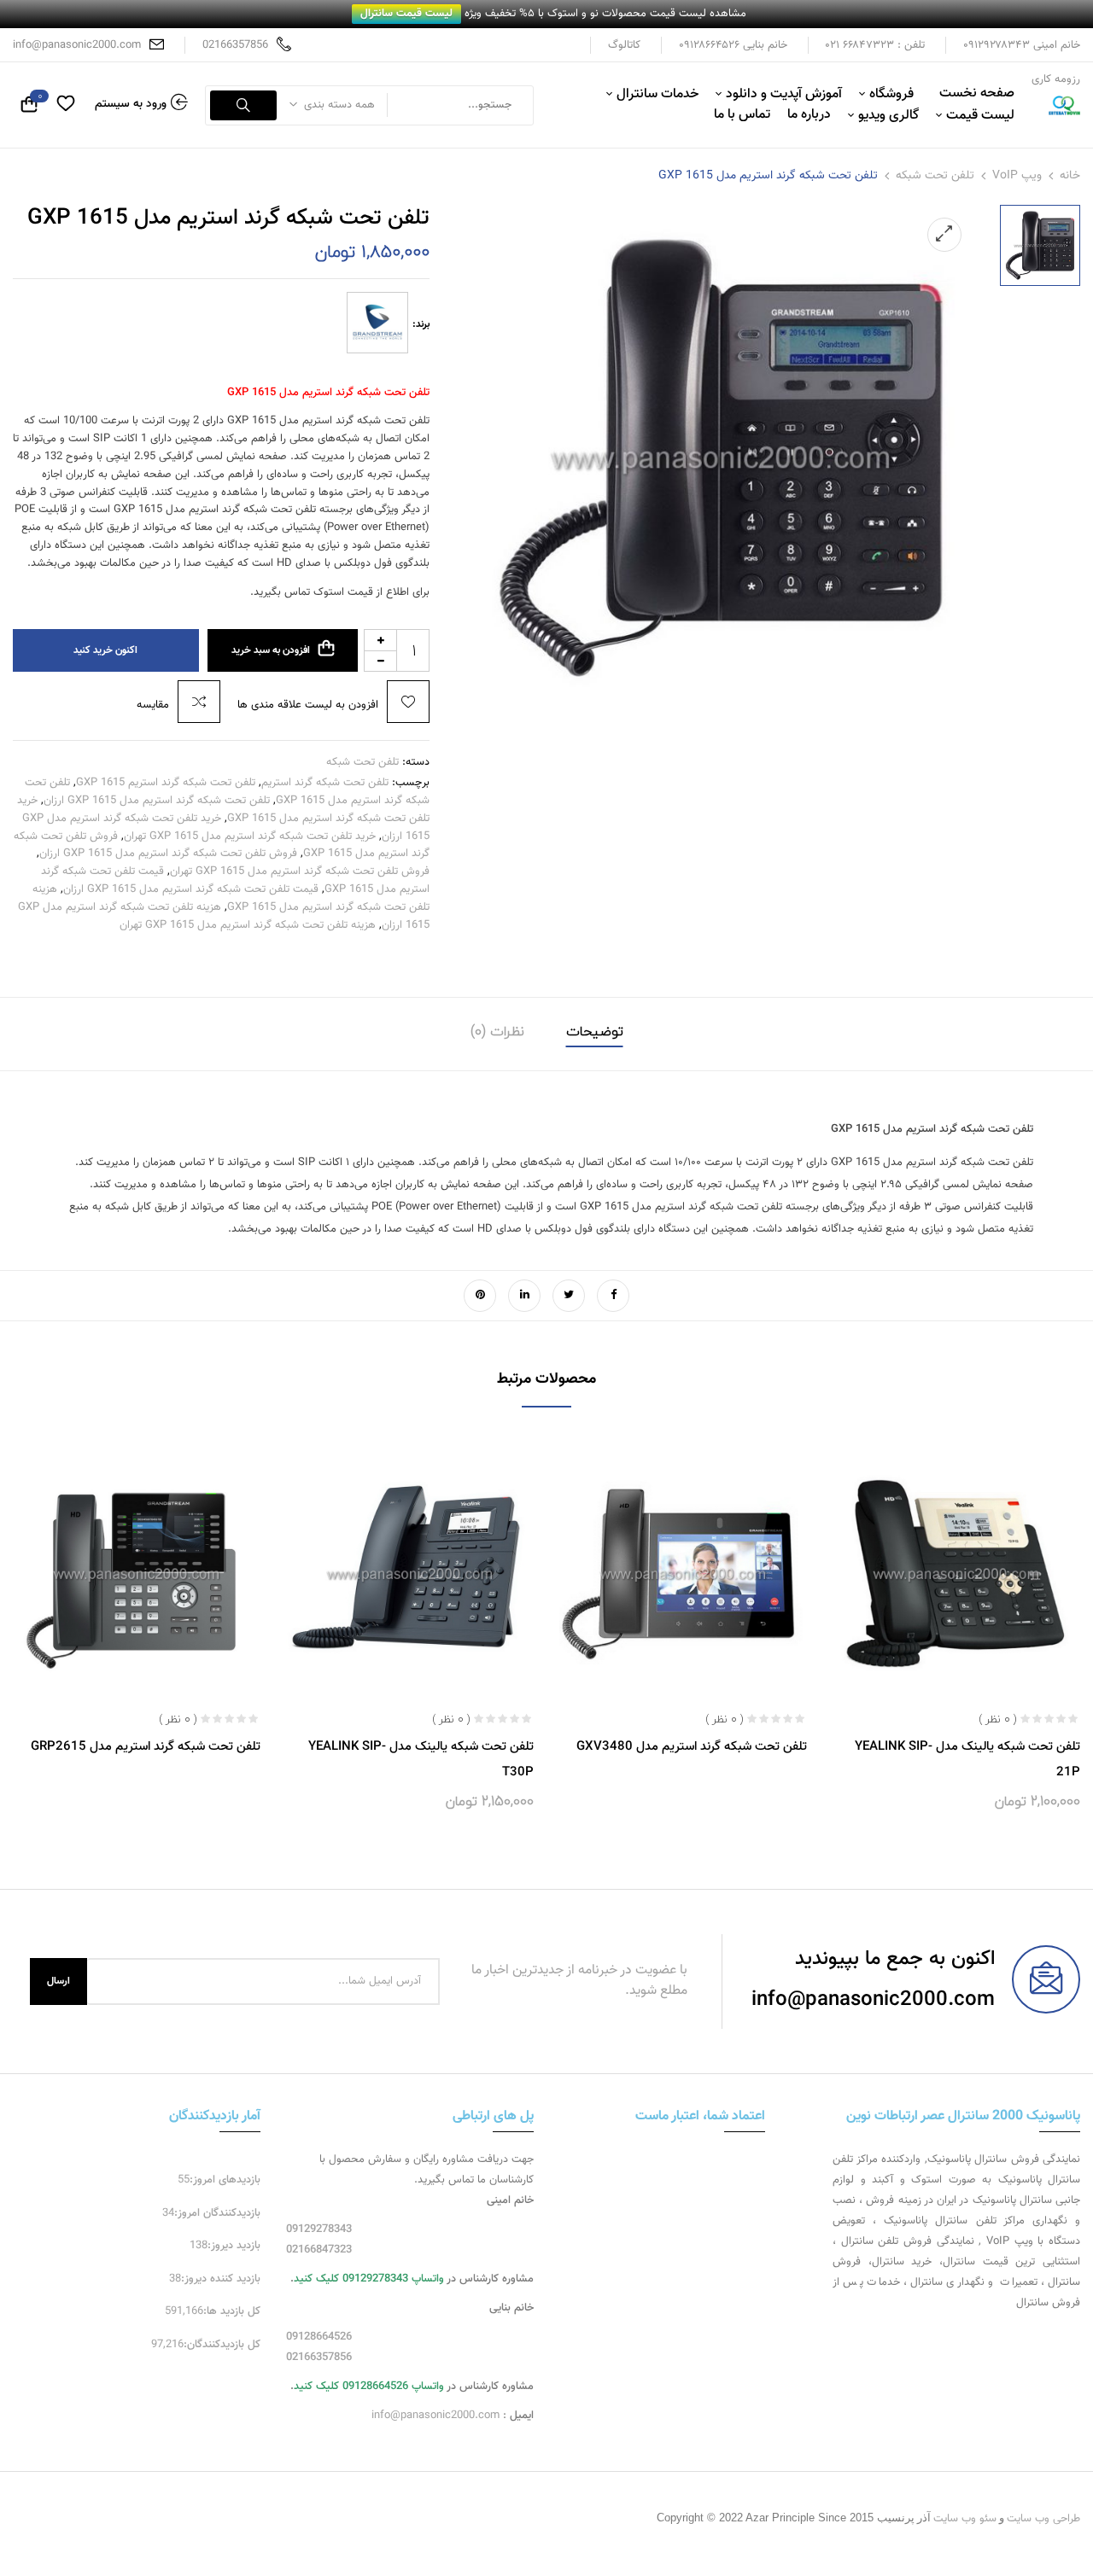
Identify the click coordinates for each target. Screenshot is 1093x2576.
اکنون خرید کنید (105, 650)
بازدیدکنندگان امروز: (217, 2213)
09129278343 (319, 2229)
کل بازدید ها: (232, 2311)
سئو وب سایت (965, 2519)
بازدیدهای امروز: (225, 2180)
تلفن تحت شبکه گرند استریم (325, 783)
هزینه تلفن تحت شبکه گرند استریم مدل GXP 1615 (231, 898)
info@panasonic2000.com (77, 45)
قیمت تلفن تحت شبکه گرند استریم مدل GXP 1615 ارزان (191, 889)
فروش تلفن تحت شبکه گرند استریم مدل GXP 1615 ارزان (168, 854)
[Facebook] (613, 1296)
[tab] (595, 1034)
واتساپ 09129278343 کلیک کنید (369, 2279)
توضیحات (595, 1032)
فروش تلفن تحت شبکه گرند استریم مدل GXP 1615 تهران (300, 871)
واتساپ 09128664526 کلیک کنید (369, 2387)
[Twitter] (569, 1296)
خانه (1070, 176)
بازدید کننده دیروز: (221, 2279)
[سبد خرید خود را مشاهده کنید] (29, 107)
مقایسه (153, 705)
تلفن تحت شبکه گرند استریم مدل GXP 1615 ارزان (157, 801)
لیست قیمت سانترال (406, 14)
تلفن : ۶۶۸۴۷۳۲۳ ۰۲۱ (875, 45)
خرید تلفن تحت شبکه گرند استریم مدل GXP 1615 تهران (250, 836)
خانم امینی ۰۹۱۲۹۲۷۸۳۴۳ (1022, 45)
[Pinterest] (480, 1296)
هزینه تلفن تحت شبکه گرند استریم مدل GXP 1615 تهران (248, 925)
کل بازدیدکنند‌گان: (222, 2345)
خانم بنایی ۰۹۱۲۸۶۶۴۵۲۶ (733, 45)
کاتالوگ (624, 45)
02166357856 (235, 45)
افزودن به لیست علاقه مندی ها (308, 705)
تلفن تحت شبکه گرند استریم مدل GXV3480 (692, 1747)
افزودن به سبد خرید (271, 650)
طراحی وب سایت (1043, 2519)
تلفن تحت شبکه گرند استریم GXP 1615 (166, 783)
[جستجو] (243, 105)
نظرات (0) (497, 1032)
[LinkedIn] (524, 1296)
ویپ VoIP (1017, 176)
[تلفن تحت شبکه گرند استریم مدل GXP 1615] (1040, 245)
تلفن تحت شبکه (935, 176)
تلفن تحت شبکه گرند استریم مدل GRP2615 (146, 1747)
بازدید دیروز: (234, 2246)
